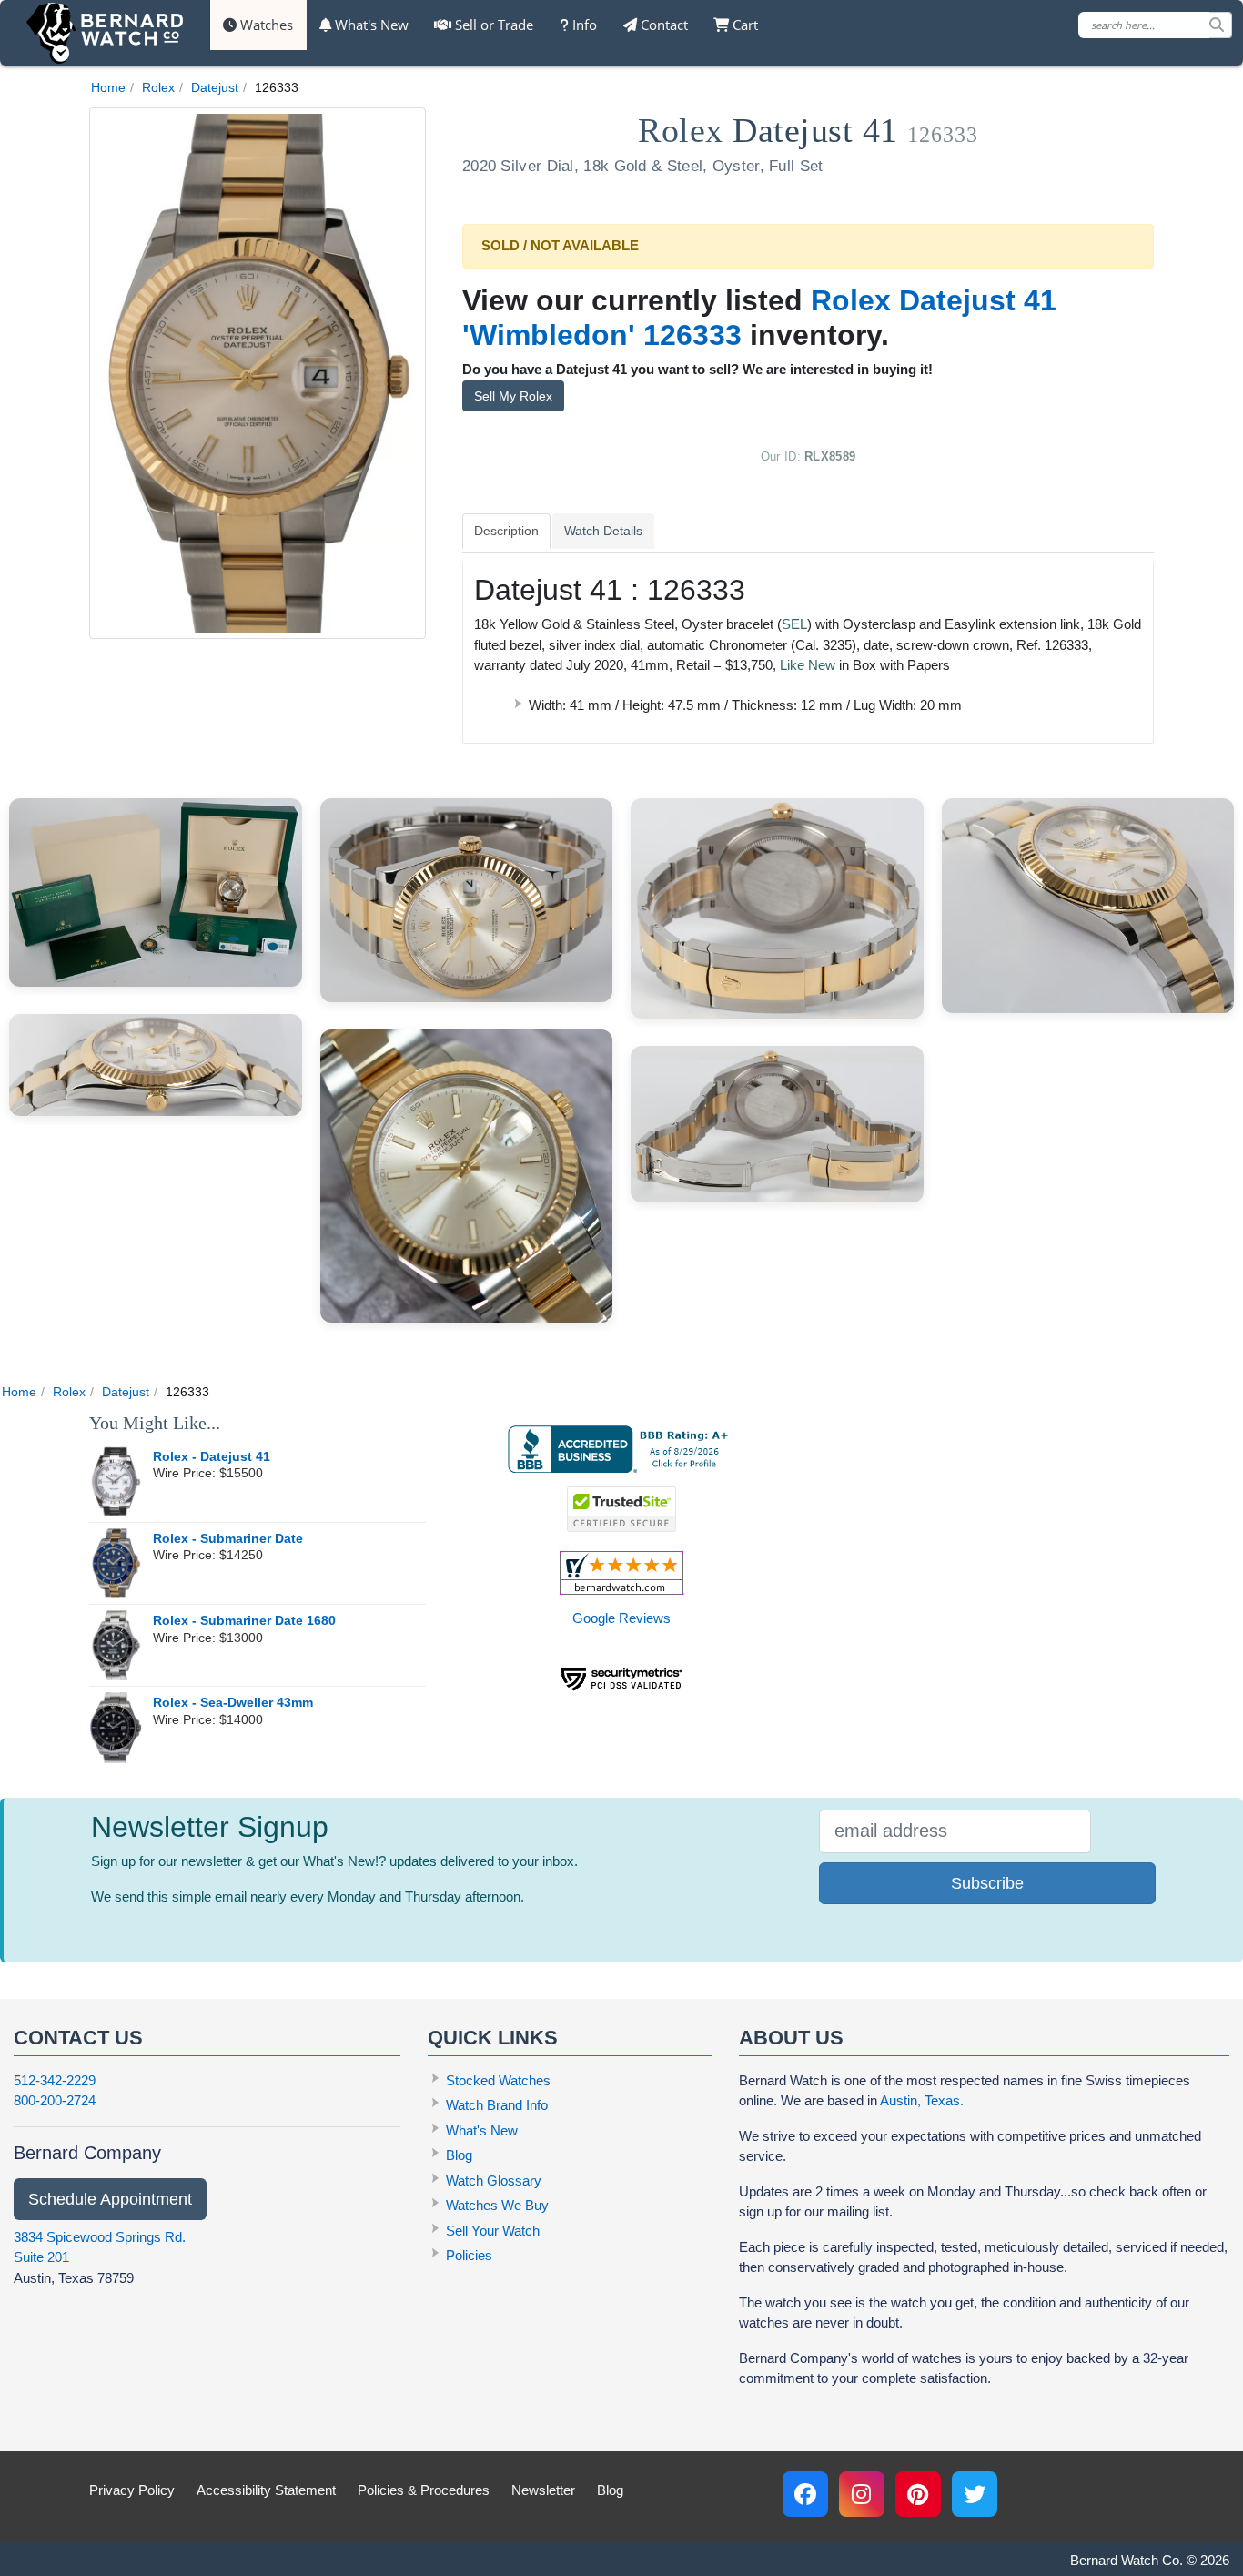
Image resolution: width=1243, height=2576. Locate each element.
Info (583, 25)
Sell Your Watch (493, 2231)
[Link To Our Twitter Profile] (975, 2494)
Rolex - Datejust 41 (212, 1457)
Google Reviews (621, 1618)
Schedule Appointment (110, 2199)
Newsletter (543, 2490)
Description (506, 531)
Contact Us (78, 2038)
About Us (791, 2038)
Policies (469, 2255)
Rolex (158, 87)
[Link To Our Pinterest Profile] (918, 2494)
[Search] (1220, 25)
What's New (370, 25)
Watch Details (603, 531)
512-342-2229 (55, 2080)
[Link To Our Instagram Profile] (862, 2494)
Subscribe (987, 1883)
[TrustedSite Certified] (621, 1509)
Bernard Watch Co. (1127, 2560)
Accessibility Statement (266, 2490)
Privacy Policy (132, 2490)
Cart (743, 25)
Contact (662, 25)
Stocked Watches (498, 2080)
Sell (492, 25)
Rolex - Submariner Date (228, 1539)
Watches (265, 25)
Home (108, 87)
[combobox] (1155, 25)
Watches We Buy (497, 2205)
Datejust (215, 87)
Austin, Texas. (922, 2100)
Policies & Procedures (424, 2490)
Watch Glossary (494, 2180)
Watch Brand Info (497, 2105)
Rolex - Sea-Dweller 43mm (233, 1703)
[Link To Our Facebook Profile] (805, 2494)
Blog (459, 2155)
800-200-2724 (55, 2100)
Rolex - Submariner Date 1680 (244, 1621)
